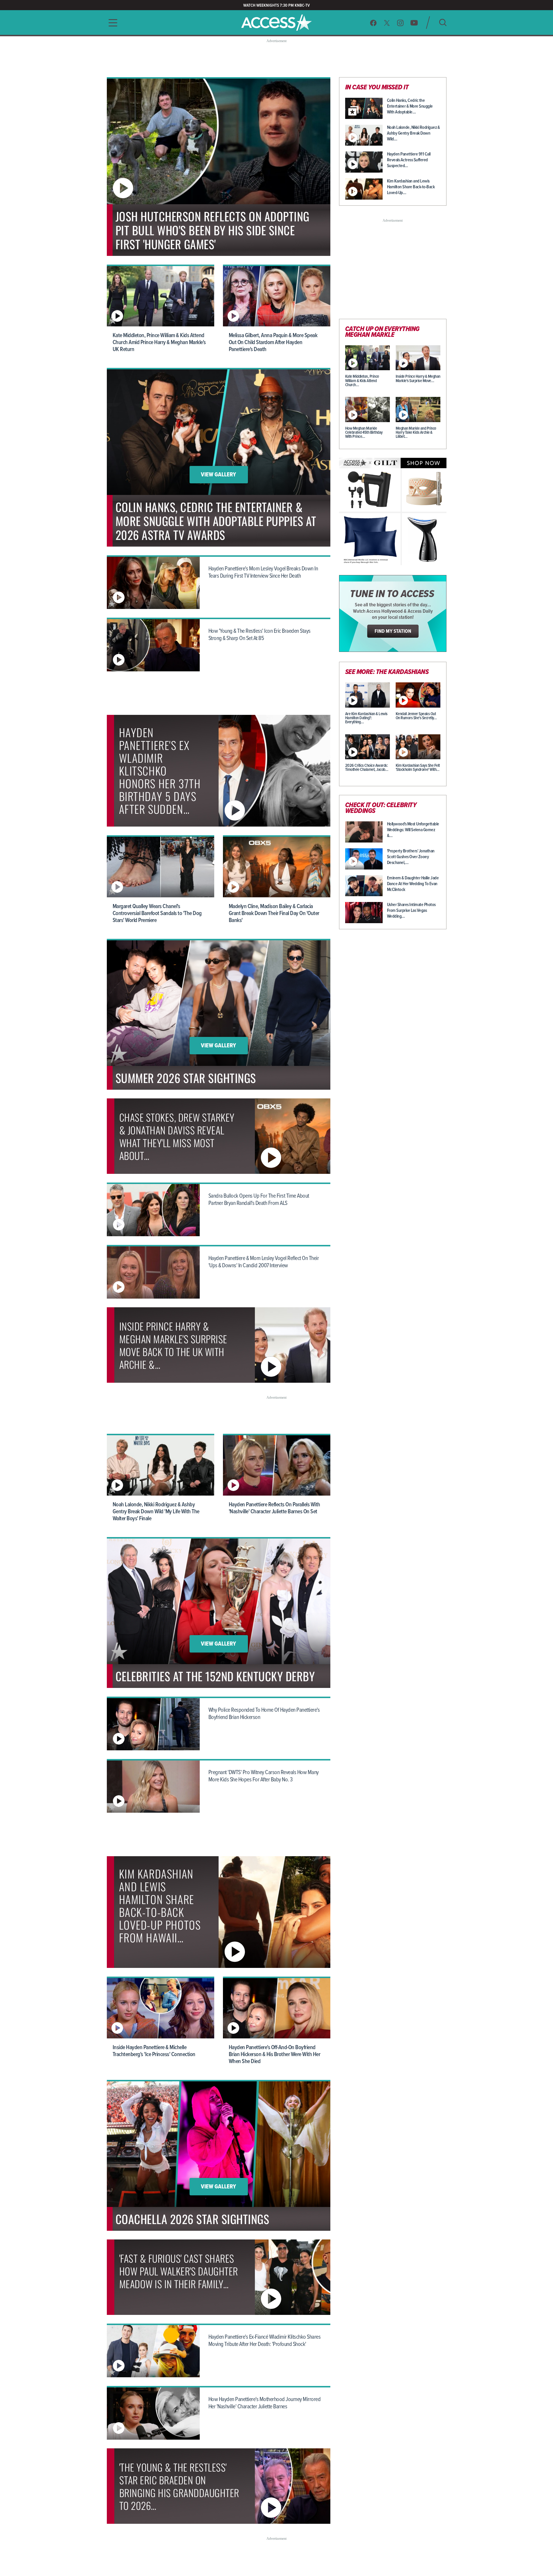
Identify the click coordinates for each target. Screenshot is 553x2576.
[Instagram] (400, 23)
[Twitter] (387, 23)
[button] (111, 23)
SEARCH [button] (443, 22)
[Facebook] (373, 23)
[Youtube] (414, 23)
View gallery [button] (218, 475)
